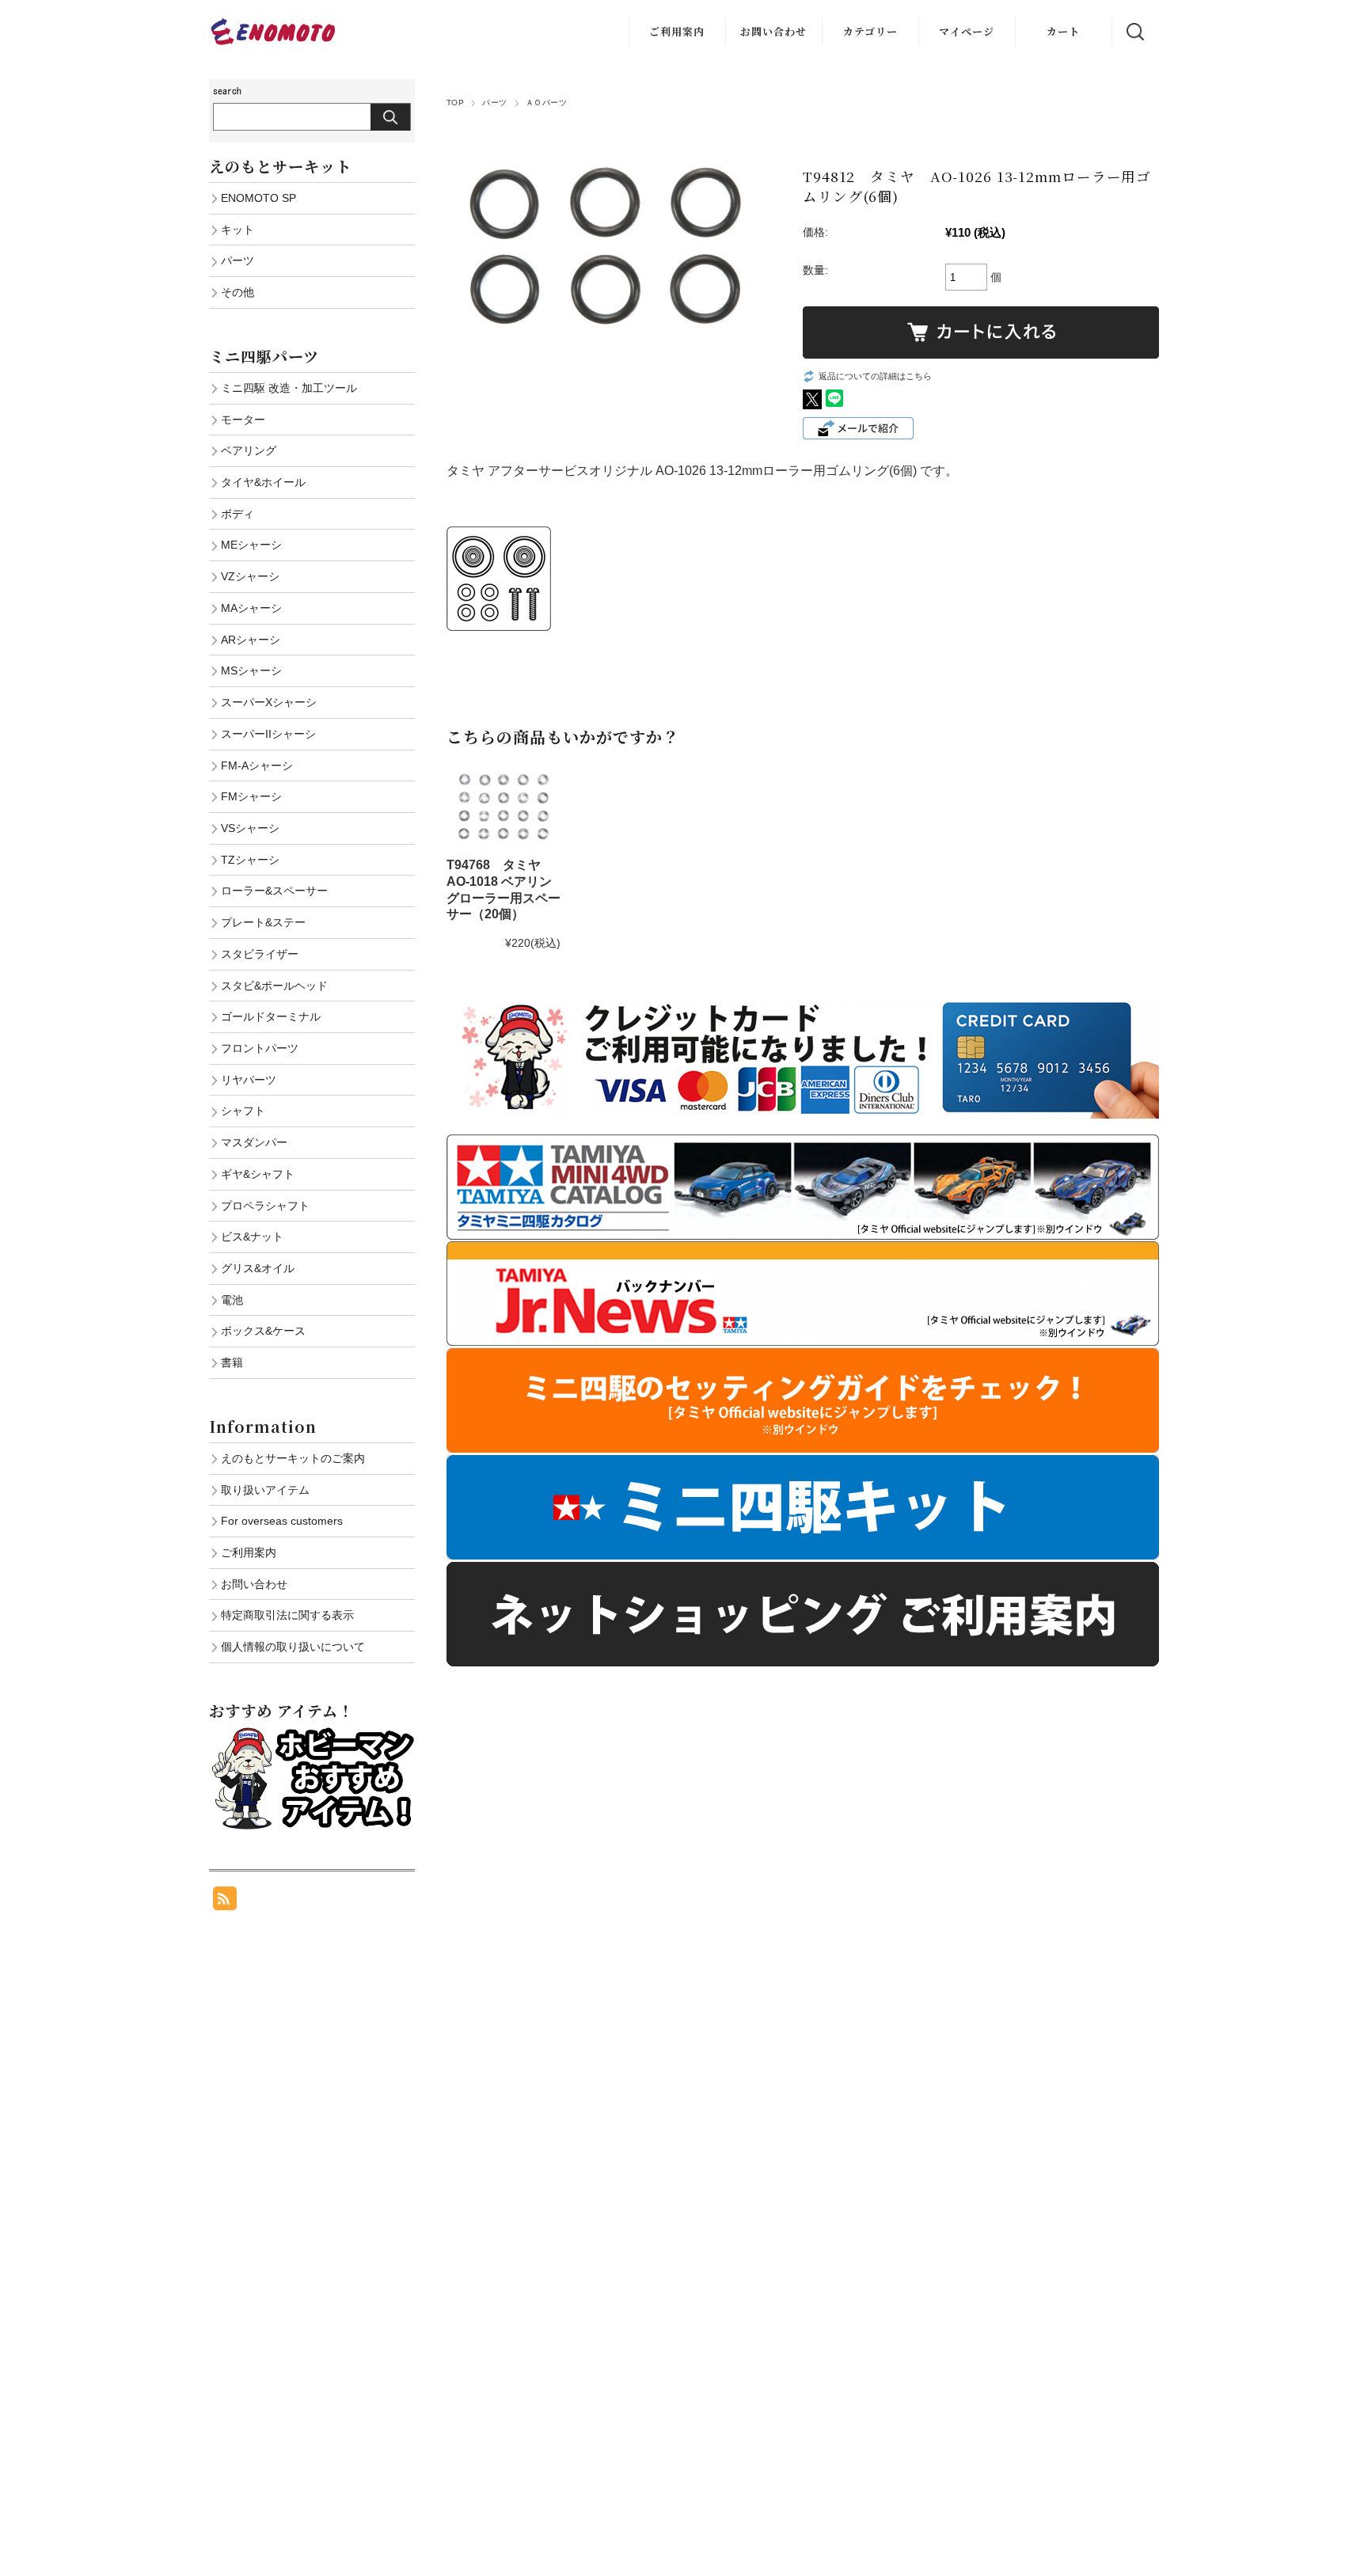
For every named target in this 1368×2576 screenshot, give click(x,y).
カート (1063, 31)
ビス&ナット (252, 1237)
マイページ (967, 31)
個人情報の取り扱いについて (293, 1647)
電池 (232, 1300)
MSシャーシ (251, 671)
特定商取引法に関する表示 (287, 1615)
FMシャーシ (251, 796)
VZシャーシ (250, 576)
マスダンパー (254, 1142)
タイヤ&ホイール (263, 482)
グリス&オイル (258, 1268)
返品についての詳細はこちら (875, 376)
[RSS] (225, 1902)
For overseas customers (282, 1521)
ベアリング (249, 450)
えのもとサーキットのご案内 (293, 1458)
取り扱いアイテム (265, 1490)
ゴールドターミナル (271, 1016)
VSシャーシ (250, 828)
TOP (455, 103)
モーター (243, 420)
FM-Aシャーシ (257, 766)
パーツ (494, 103)
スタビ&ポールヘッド (274, 986)
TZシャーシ (250, 860)
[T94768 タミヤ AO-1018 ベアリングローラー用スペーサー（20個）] (503, 807)
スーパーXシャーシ (269, 702)
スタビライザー (260, 954)
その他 (237, 292)
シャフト (243, 1111)
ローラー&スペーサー (274, 891)
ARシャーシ (251, 640)
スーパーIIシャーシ (268, 734)
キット (237, 230)
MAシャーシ (251, 608)
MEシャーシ (251, 545)
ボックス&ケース (263, 1331)
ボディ (237, 514)
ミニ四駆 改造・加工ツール (289, 388)
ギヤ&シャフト (258, 1174)
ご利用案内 (677, 31)
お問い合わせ (773, 31)
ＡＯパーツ (546, 103)
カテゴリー (870, 31)
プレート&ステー (263, 922)
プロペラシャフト (265, 1206)
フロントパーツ (260, 1048)
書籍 (232, 1362)
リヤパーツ (249, 1080)
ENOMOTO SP (258, 198)
